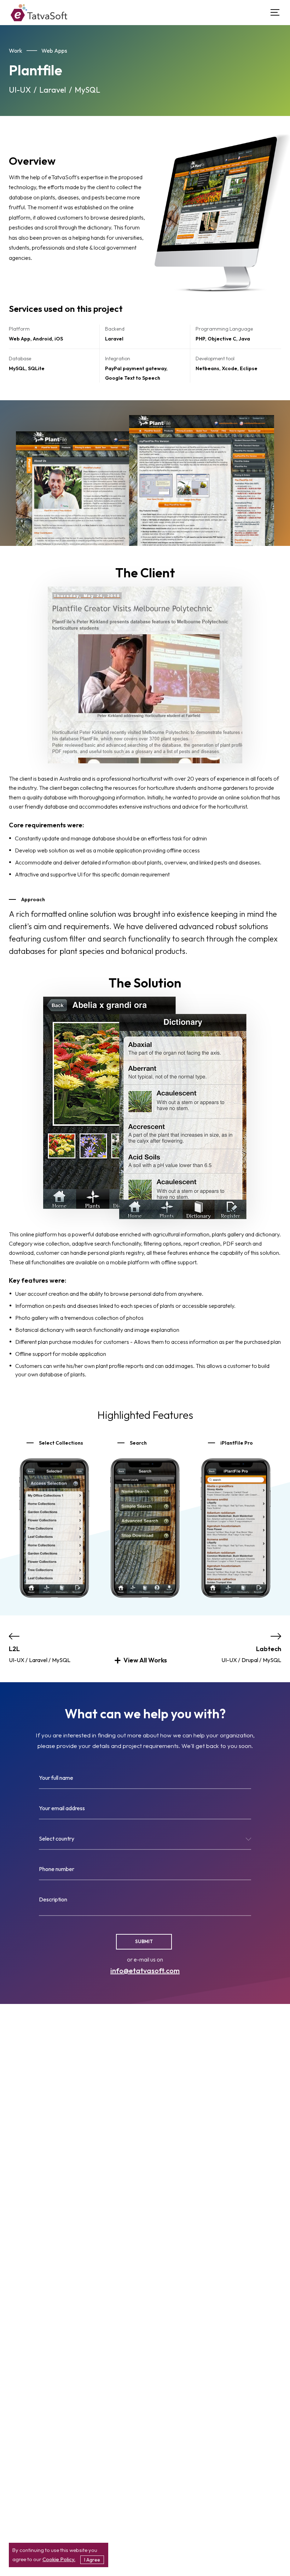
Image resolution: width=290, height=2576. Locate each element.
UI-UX (20, 90)
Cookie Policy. (59, 2559)
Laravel (53, 90)
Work (16, 51)
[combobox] (145, 1841)
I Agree (92, 2560)
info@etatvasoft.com (145, 1971)
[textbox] (145, 1840)
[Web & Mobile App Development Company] (39, 13)
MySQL (87, 90)
